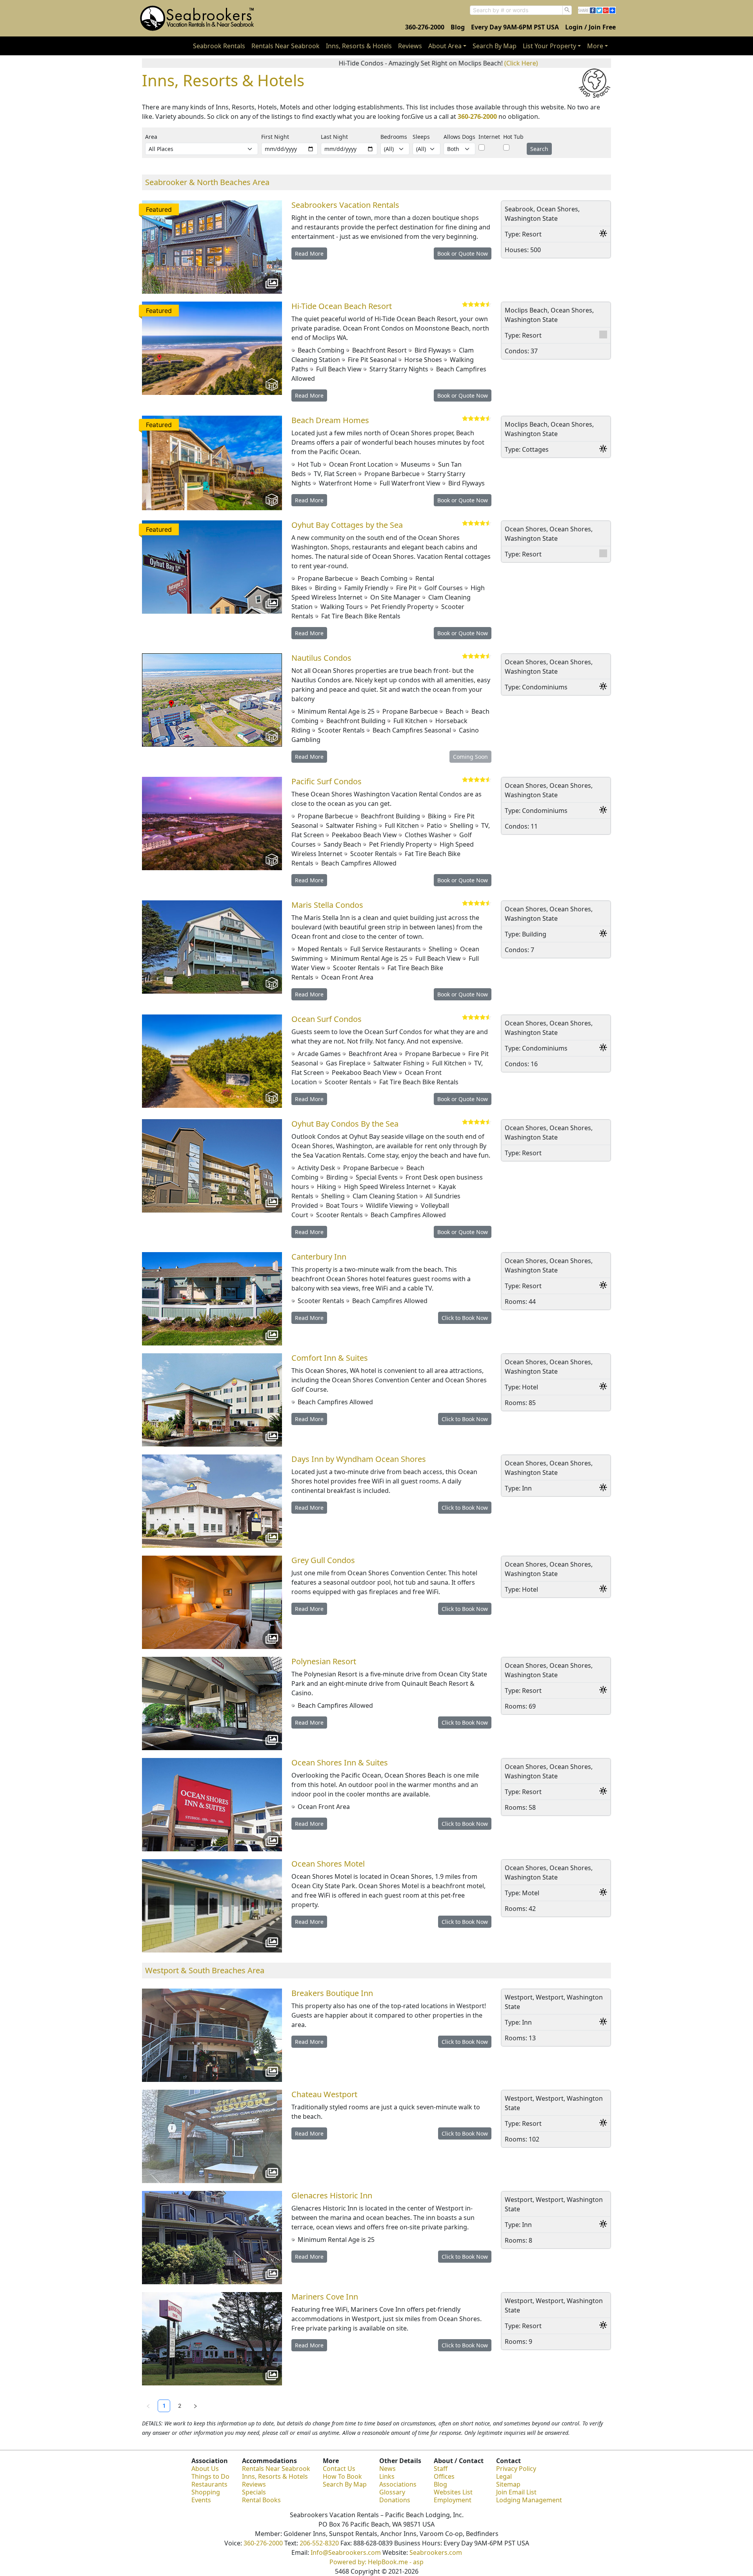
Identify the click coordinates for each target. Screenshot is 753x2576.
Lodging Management (529, 2500)
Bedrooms (394, 137)
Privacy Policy (516, 2469)
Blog (458, 27)
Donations (395, 2500)
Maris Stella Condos (327, 905)
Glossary (392, 2492)
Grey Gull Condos (323, 1560)
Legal (504, 2476)
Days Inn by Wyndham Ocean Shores (359, 1459)
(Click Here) (421, 63)
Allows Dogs (459, 137)
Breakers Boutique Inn (332, 1993)
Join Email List (516, 2492)
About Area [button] (445, 46)
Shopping (206, 2492)
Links (387, 2476)
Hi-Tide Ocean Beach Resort (342, 306)
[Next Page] (195, 2406)
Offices (444, 2476)
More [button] (595, 46)
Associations (398, 2484)
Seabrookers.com (436, 2552)
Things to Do (210, 2476)
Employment (453, 2500)
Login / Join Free (590, 27)
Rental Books (261, 2500)
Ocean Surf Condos (326, 1019)
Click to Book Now (465, 1318)
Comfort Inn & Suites (330, 1358)
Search (539, 149)
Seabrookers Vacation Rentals (345, 205)
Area (151, 137)
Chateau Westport (324, 2094)
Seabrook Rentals (219, 46)
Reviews (410, 46)
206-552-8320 (319, 2543)
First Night (275, 137)
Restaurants (209, 2484)
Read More (309, 254)
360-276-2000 (425, 27)
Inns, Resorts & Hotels (359, 46)
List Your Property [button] (549, 46)
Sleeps (421, 137)
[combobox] (516, 10)
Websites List (453, 2492)
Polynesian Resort (324, 1661)
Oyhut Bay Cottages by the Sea (347, 525)
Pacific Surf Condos (326, 781)
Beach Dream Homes (330, 420)
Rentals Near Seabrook (286, 46)
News (387, 2469)
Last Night (334, 137)
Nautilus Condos (321, 658)
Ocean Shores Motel (328, 1864)
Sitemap (508, 2484)
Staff (441, 2469)
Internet (489, 137)
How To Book (342, 2476)
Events (201, 2500)
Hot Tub (513, 137)
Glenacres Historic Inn (332, 2195)
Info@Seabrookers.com (346, 2552)
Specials (254, 2492)
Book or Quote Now (463, 254)
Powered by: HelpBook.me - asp (376, 2562)
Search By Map (495, 46)
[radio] (465, 305)
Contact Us (339, 2469)
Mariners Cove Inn (325, 2297)
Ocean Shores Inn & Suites (340, 1762)
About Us (205, 2469)
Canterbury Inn (319, 1257)
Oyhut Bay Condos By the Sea (345, 1124)
